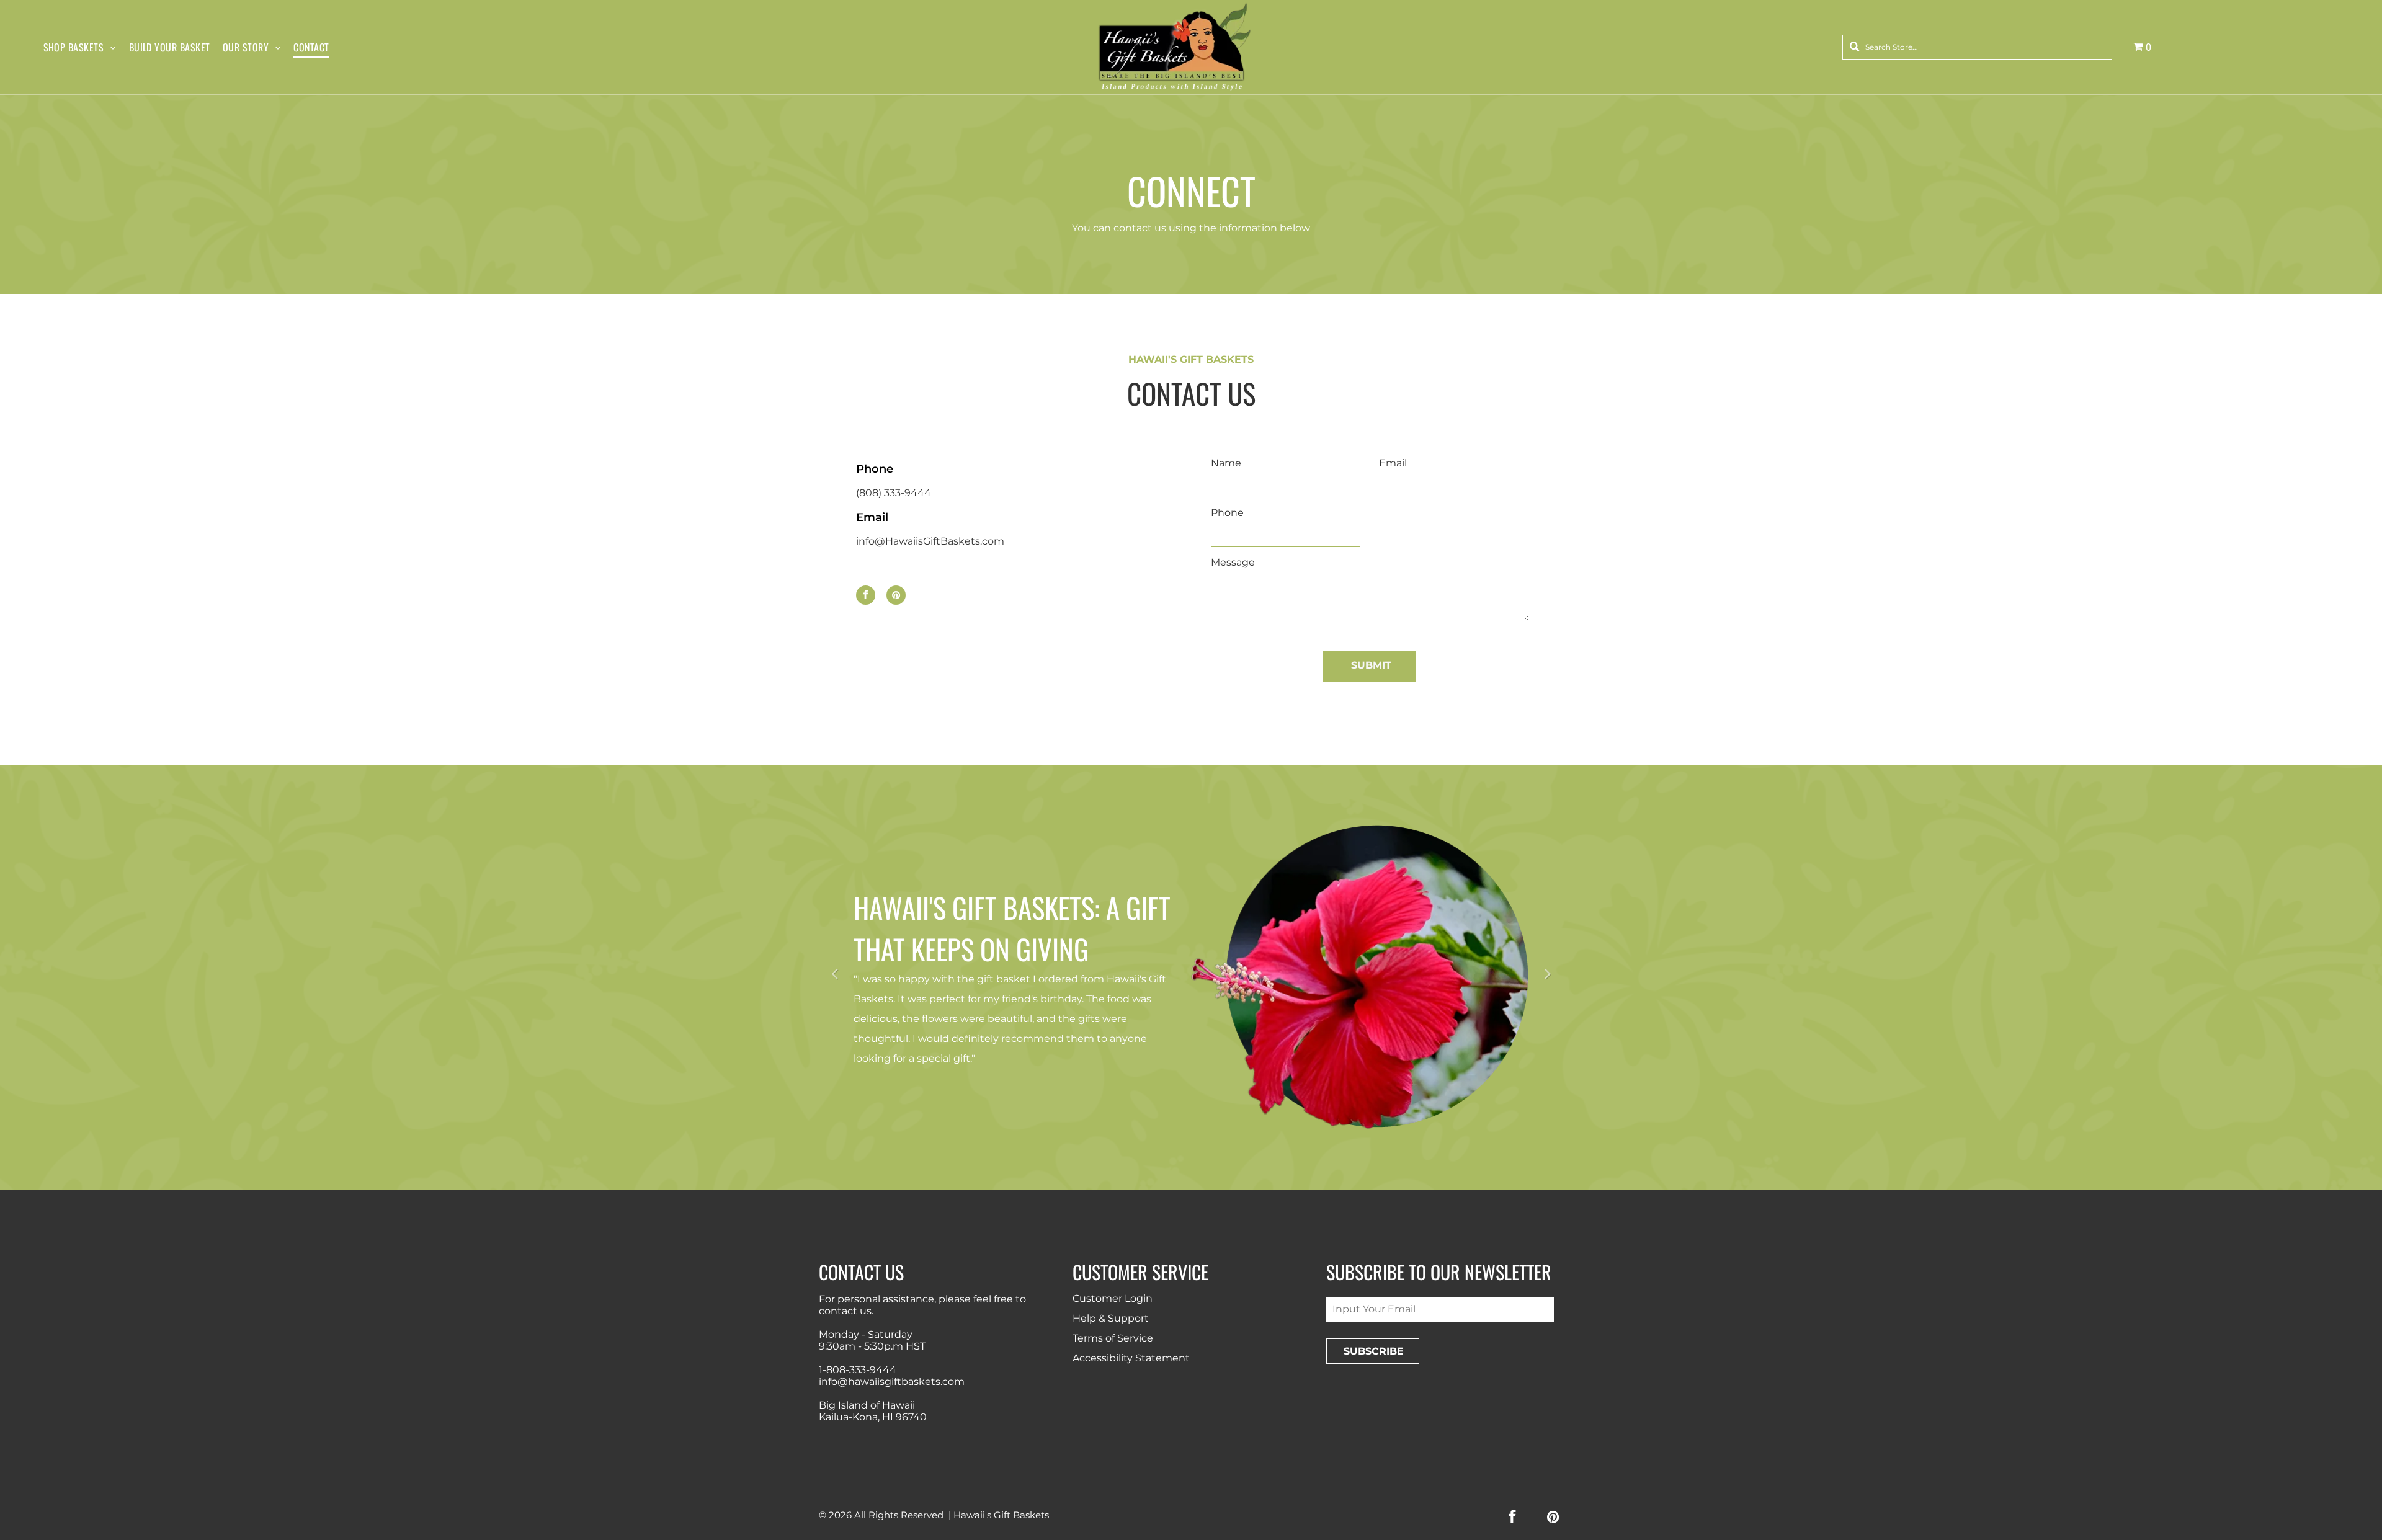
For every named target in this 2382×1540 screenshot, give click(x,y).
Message (1233, 562)
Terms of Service (1113, 1338)
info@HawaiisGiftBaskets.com (930, 541)
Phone (1227, 513)
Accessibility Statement (1131, 1358)
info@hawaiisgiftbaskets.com (892, 1382)
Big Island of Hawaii (867, 1405)
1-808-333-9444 (858, 1370)
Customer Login (1113, 1298)
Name (1226, 463)
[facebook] (866, 597)
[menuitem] (86, 47)
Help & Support (1111, 1318)
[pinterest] (896, 597)
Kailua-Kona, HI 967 (866, 1417)
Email (1393, 463)
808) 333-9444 (895, 493)
